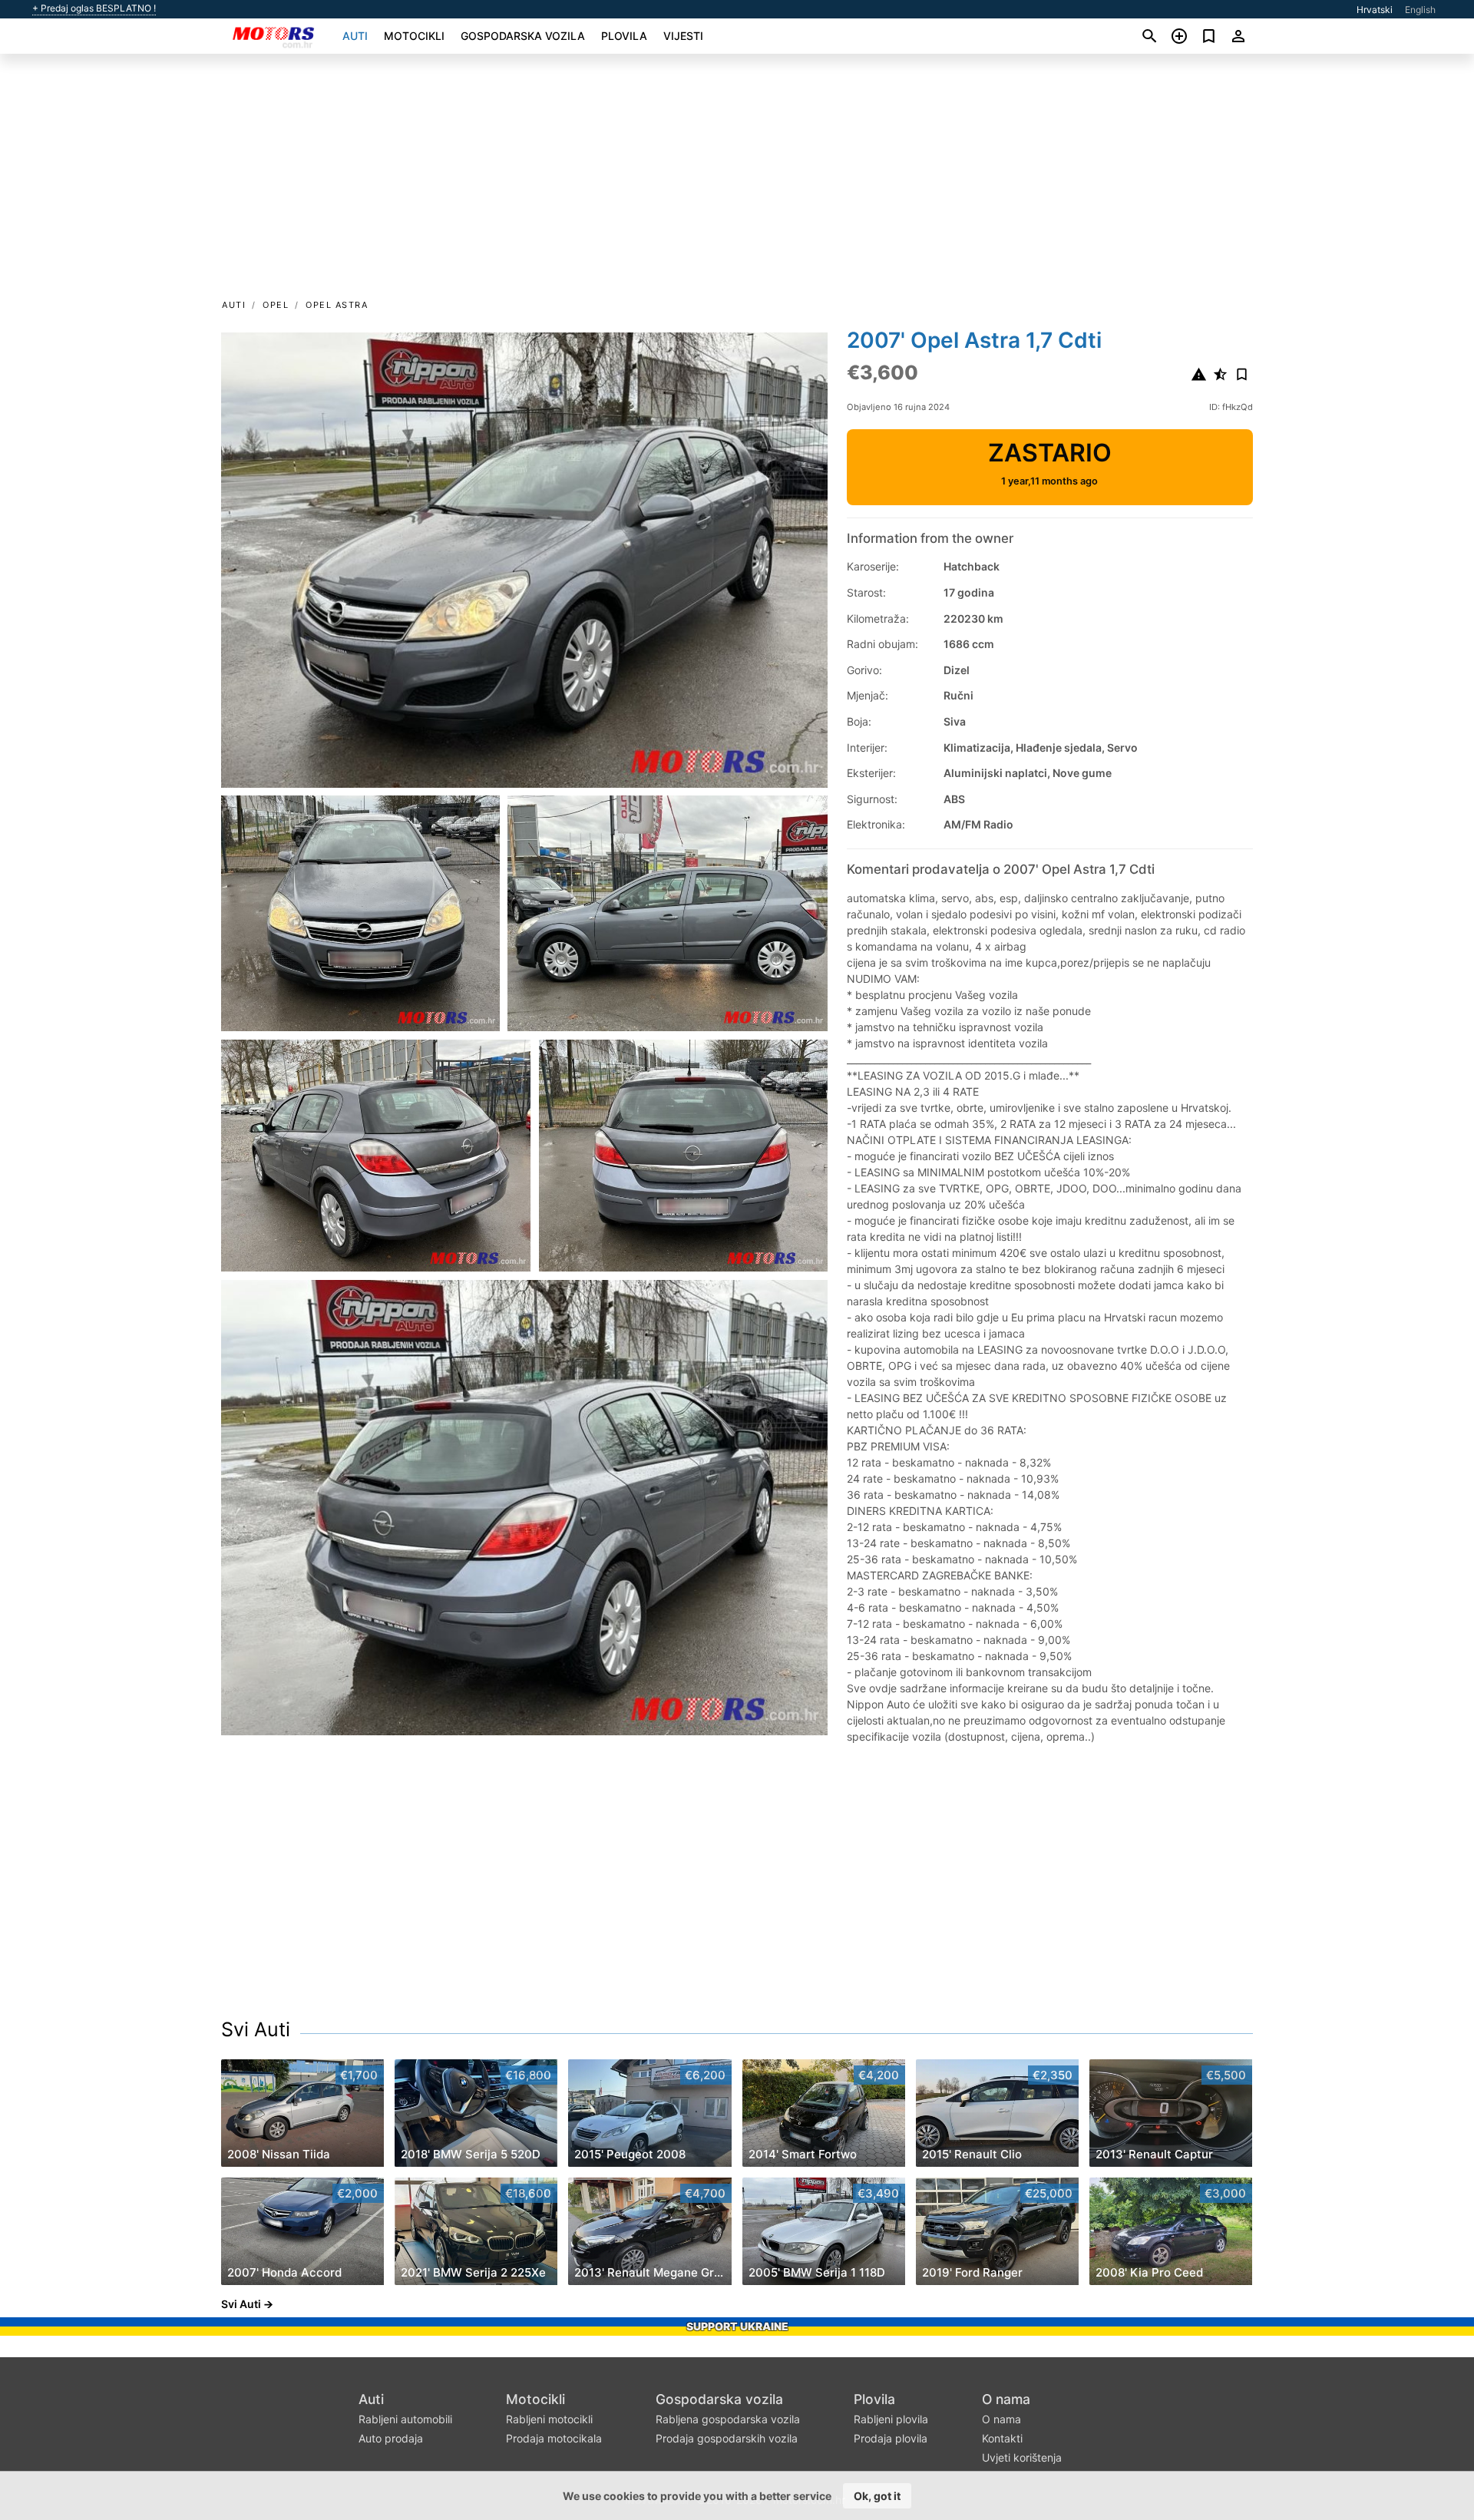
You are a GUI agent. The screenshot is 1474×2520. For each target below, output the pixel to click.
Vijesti (683, 36)
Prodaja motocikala (554, 2438)
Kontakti (1002, 2438)
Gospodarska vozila (523, 36)
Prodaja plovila (891, 2438)
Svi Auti (256, 2029)
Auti (355, 36)
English (1420, 10)
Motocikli (414, 36)
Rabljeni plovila (891, 2419)
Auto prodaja (391, 2438)
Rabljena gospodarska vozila (728, 2419)
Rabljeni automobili (405, 2419)
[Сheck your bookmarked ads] (1209, 36)
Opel (276, 305)
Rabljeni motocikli (549, 2419)
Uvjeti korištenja (1022, 2457)
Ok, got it (877, 2496)
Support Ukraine (737, 2326)
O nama (1006, 2399)
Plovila (624, 36)
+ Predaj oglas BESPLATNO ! (94, 8)
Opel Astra (337, 305)
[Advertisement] (737, 181)
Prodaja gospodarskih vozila (727, 2438)
